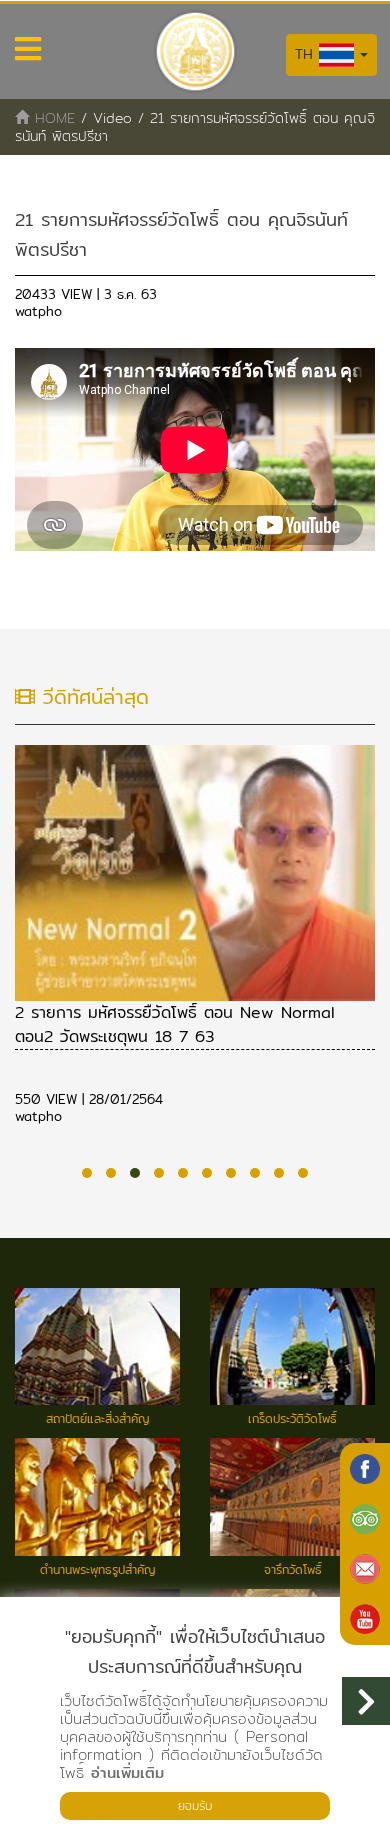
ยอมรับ (195, 1805)
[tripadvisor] (365, 1519)
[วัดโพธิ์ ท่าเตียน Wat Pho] (365, 1469)
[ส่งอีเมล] (365, 1569)
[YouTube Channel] (365, 1619)
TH (307, 54)
